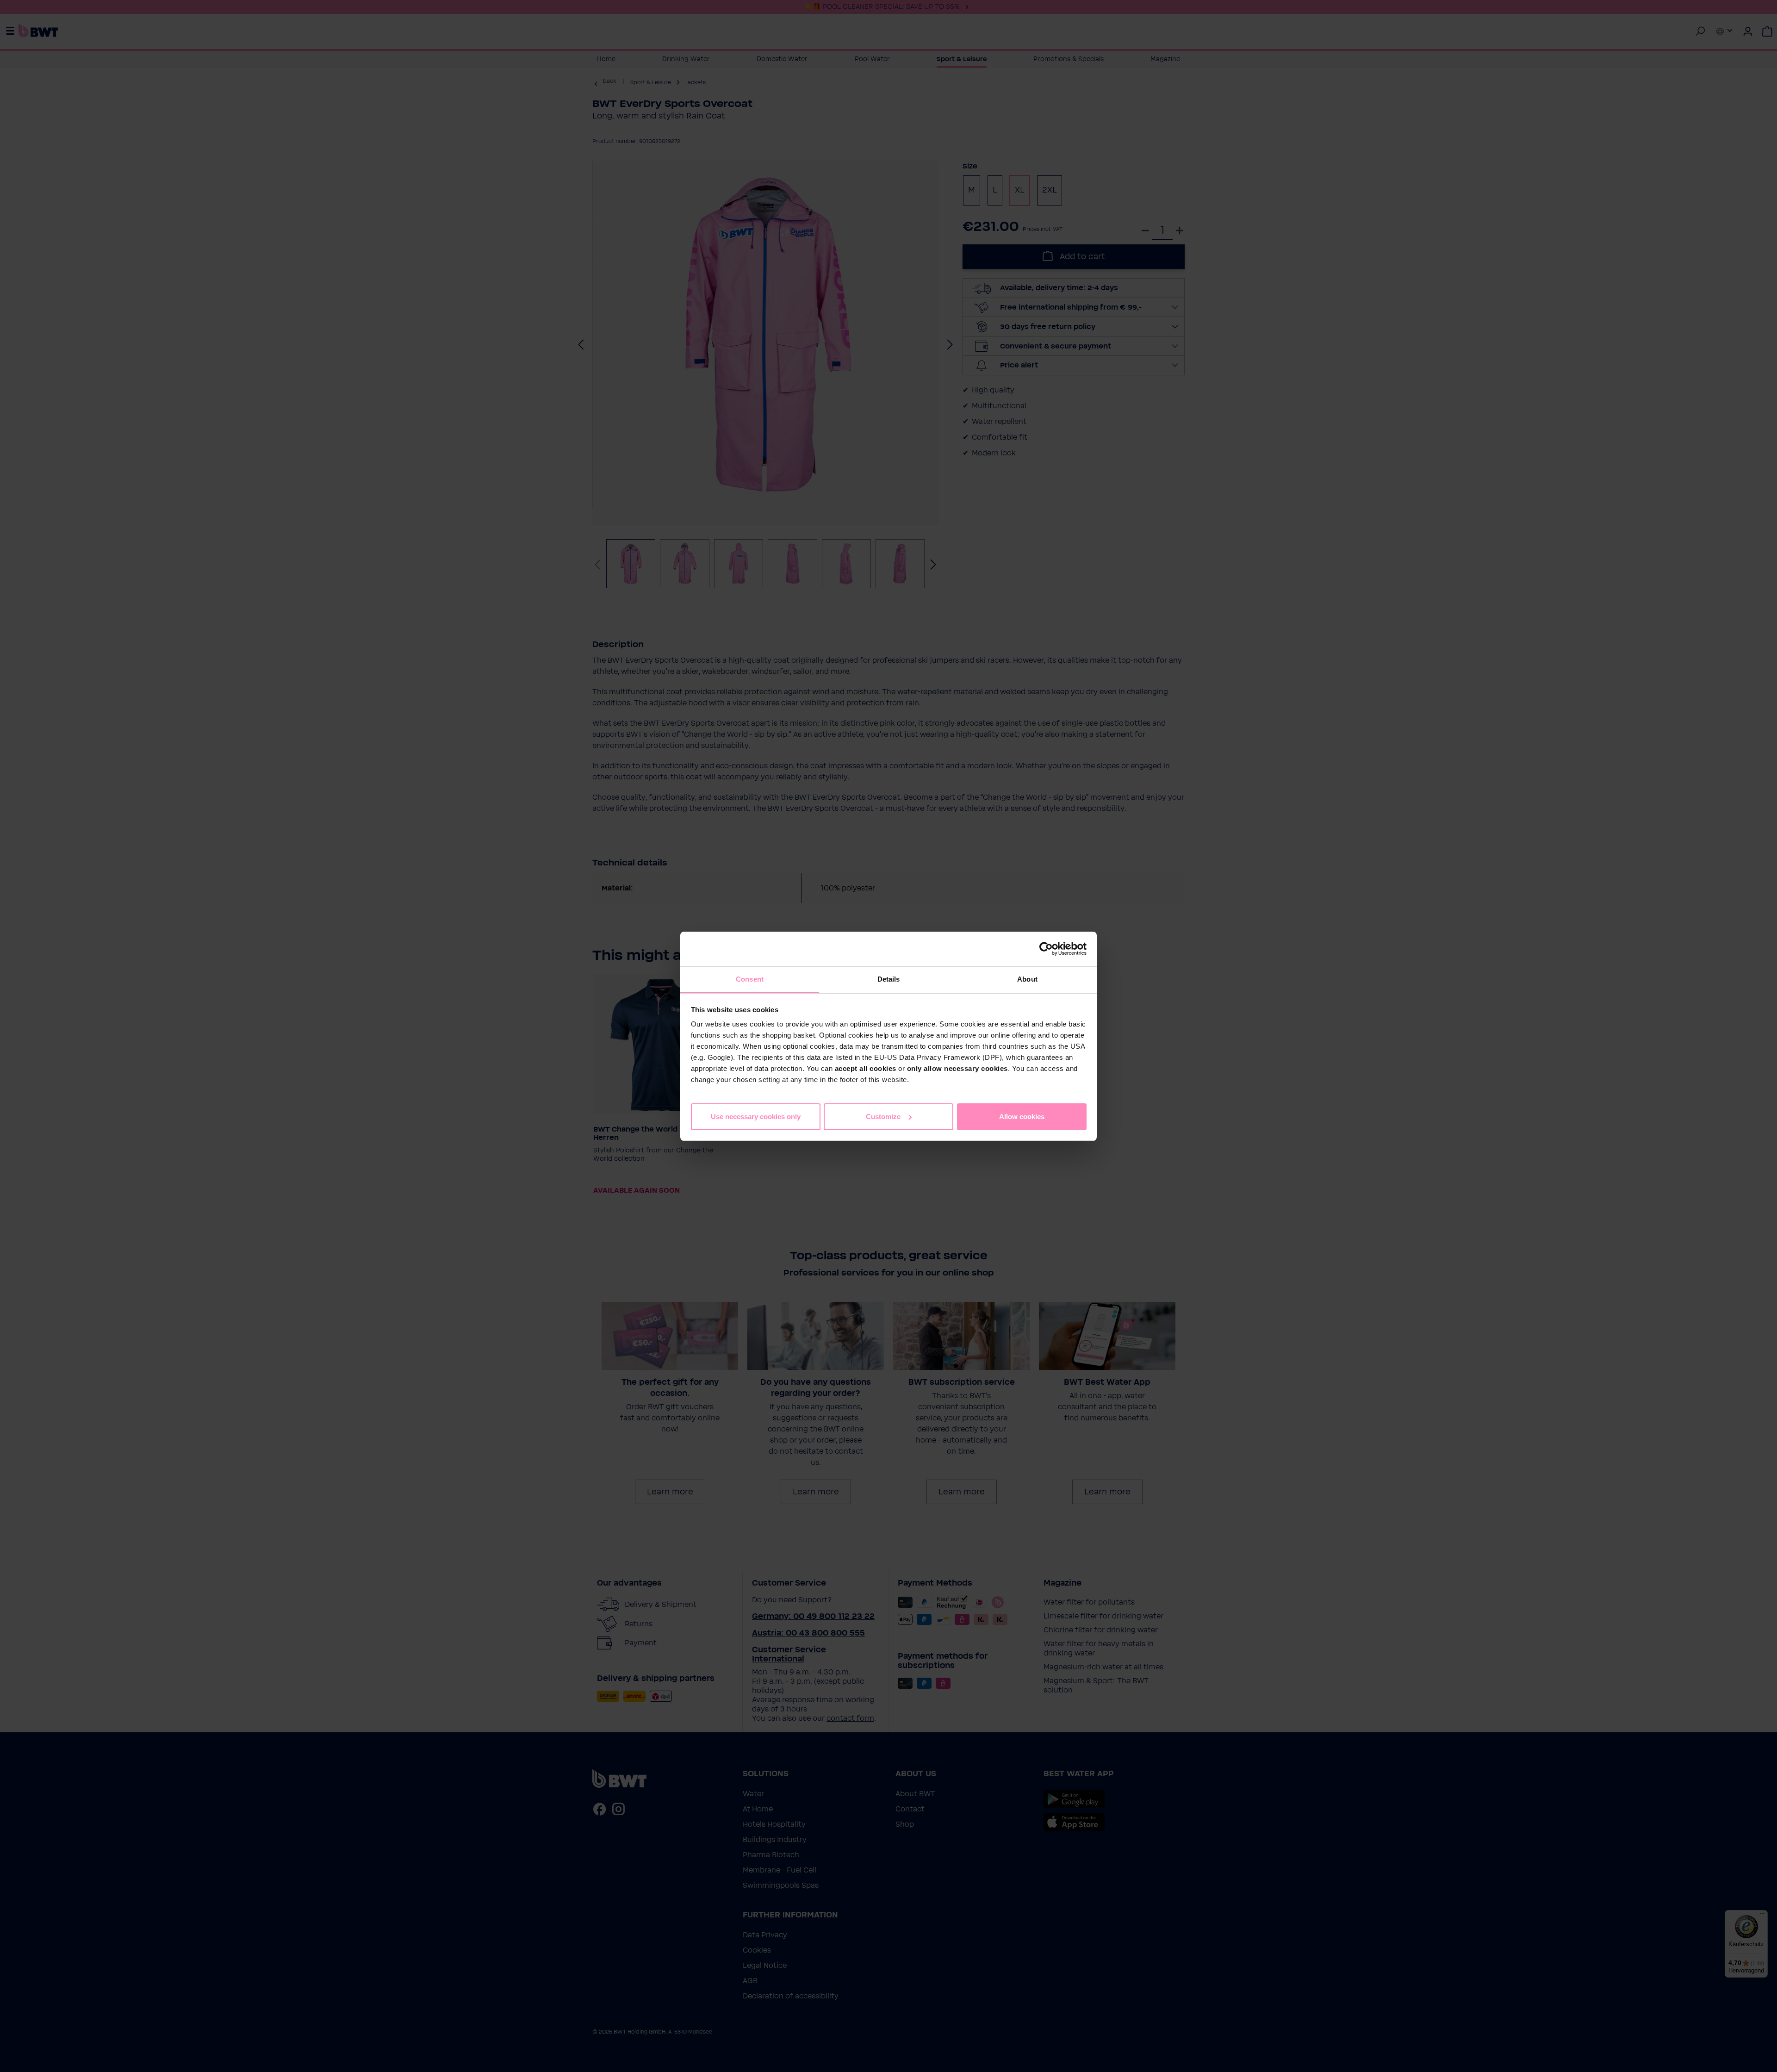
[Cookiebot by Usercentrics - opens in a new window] (1046, 949)
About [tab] (1027, 979)
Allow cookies (1022, 1116)
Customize (883, 1116)
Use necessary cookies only (756, 1116)
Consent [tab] (750, 979)
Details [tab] (889, 979)
